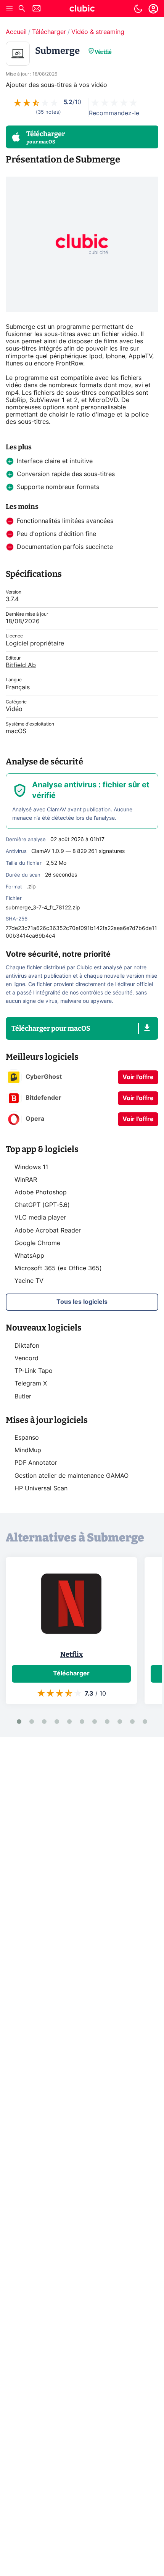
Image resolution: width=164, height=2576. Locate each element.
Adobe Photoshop (41, 1192)
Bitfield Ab (21, 665)
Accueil (16, 32)
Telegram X (31, 1384)
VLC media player (40, 1218)
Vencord (27, 1358)
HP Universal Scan (41, 1488)
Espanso (27, 1438)
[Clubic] (82, 10)
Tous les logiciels (82, 1302)
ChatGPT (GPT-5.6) (42, 1205)
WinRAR (26, 1180)
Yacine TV (29, 1281)
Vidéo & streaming (98, 32)
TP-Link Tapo (34, 1371)
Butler (23, 1397)
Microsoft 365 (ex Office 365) (58, 1268)
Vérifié (103, 52)
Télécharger (49, 32)
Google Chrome (37, 1243)
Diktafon (27, 1346)
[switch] (138, 9)
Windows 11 (31, 1167)
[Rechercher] (22, 9)
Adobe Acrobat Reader (48, 1231)
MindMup (28, 1450)
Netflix (72, 1654)
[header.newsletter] (37, 9)
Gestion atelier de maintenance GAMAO (72, 1476)
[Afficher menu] (10, 9)
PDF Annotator (36, 1463)
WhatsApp (29, 1256)
